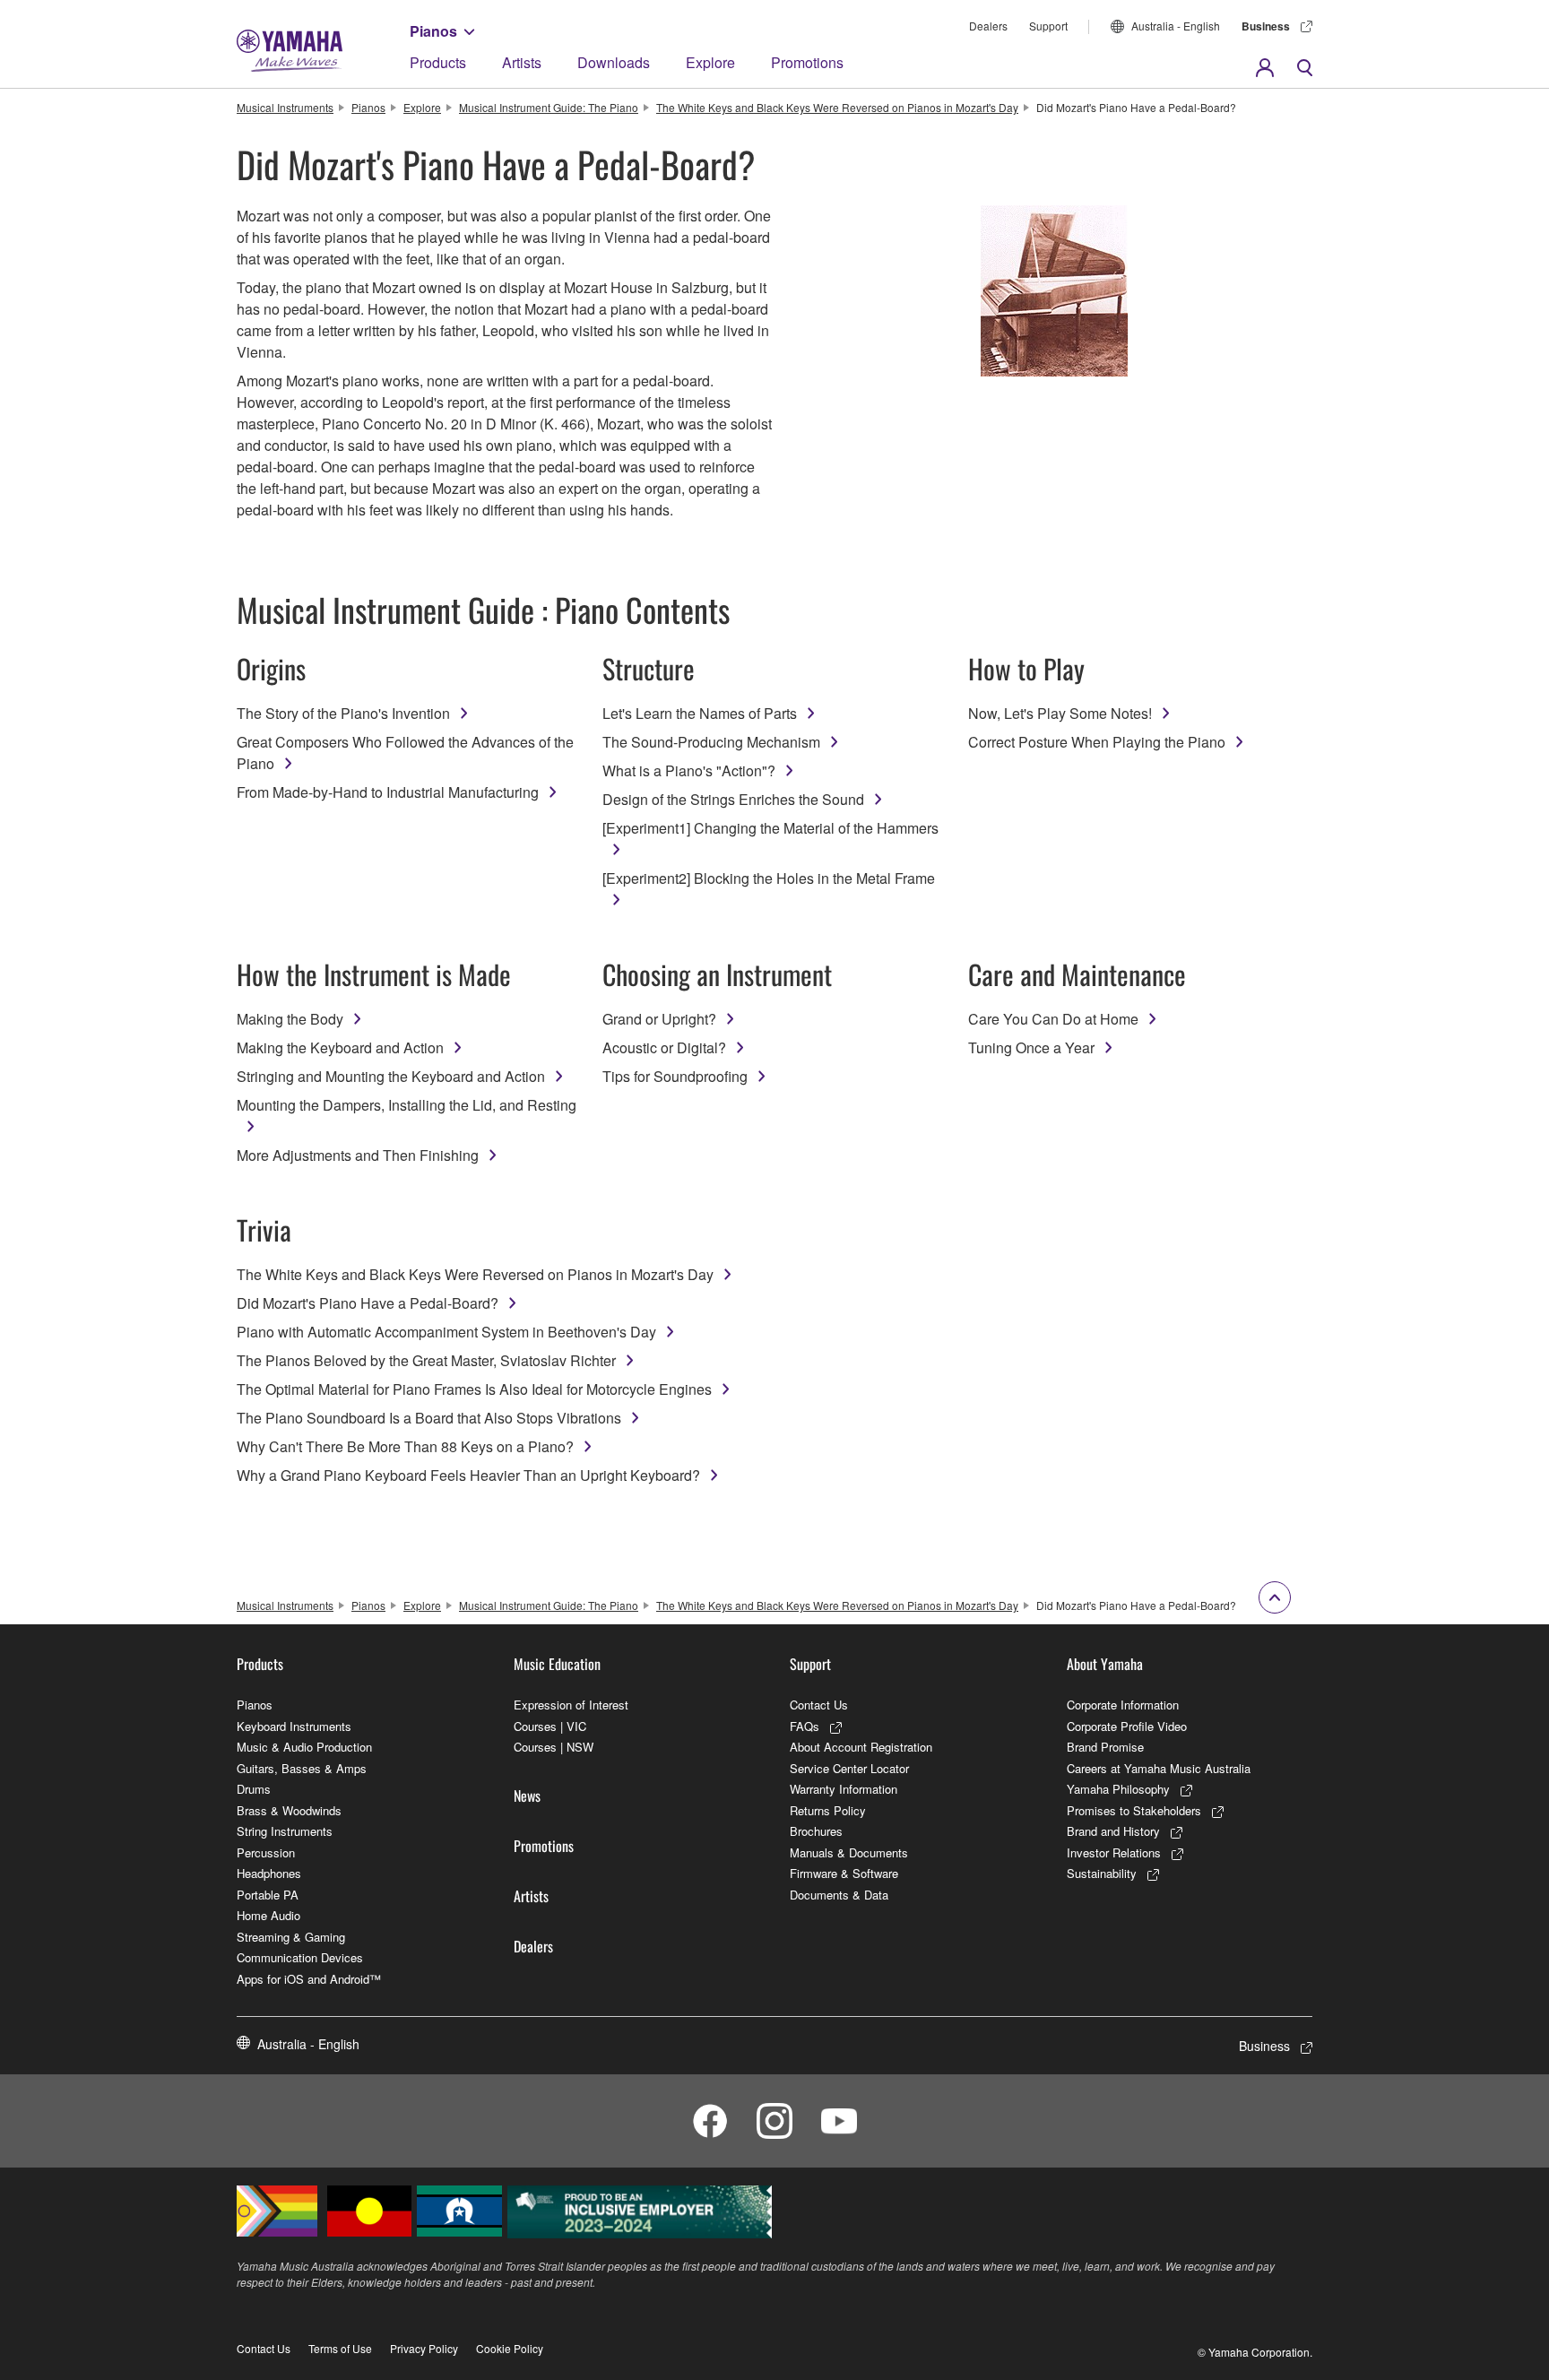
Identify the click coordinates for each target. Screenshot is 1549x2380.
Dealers (988, 26)
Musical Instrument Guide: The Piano (549, 107)
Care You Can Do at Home (1053, 1019)
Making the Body (290, 1019)
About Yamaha (1105, 1664)
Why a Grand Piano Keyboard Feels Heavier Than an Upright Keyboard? (468, 1475)
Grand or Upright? (659, 1019)
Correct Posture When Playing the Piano (1097, 742)
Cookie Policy (510, 2348)
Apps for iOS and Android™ (309, 1979)
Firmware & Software (844, 1873)
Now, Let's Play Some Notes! (1060, 713)
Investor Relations (1114, 1852)
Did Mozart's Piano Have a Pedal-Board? (368, 1303)
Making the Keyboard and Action (340, 1047)
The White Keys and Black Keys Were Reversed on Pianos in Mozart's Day (837, 107)
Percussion (266, 1852)
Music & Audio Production (304, 1747)
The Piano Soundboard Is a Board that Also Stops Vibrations (429, 1418)
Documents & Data (839, 1895)
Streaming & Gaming (291, 1937)
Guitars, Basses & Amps (302, 1768)
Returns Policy (828, 1810)
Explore (710, 62)
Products (438, 62)
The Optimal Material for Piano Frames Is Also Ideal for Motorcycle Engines (474, 1389)
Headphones (269, 1873)
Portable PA (268, 1895)
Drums (254, 1789)
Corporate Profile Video (1127, 1726)
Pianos (433, 31)
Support (1048, 26)
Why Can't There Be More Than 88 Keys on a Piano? (405, 1446)
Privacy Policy (424, 2348)
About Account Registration (861, 1747)
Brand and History (1113, 1831)
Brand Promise (1105, 1747)
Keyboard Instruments (294, 1726)
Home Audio (268, 1915)
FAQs (805, 1726)
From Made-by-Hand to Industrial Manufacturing (388, 792)
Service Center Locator (849, 1768)
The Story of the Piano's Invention (343, 713)
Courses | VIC (550, 1726)
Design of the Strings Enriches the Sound (733, 799)
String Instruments (285, 1831)
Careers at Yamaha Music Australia (1159, 1768)
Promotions (807, 62)
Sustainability (1102, 1873)
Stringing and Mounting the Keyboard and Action (391, 1076)
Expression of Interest (571, 1705)
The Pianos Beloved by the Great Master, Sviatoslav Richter (426, 1360)
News (527, 1796)
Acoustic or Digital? (664, 1047)
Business (1266, 26)
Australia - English (1176, 26)
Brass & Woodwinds (289, 1810)
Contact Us (819, 1705)
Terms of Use (340, 2348)
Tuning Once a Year (1031, 1047)
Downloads (614, 62)
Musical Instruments (285, 107)
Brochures (816, 1831)
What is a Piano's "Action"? (689, 770)
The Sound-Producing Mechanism (711, 742)
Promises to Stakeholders (1134, 1810)
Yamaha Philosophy (1118, 1789)
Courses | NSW (554, 1747)
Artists (522, 62)
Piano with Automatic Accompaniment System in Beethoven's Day (446, 1332)
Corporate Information (1123, 1705)
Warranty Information (844, 1789)
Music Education (557, 1664)
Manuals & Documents (849, 1852)
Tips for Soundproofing (675, 1076)
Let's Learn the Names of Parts (700, 713)
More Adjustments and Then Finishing (358, 1155)
